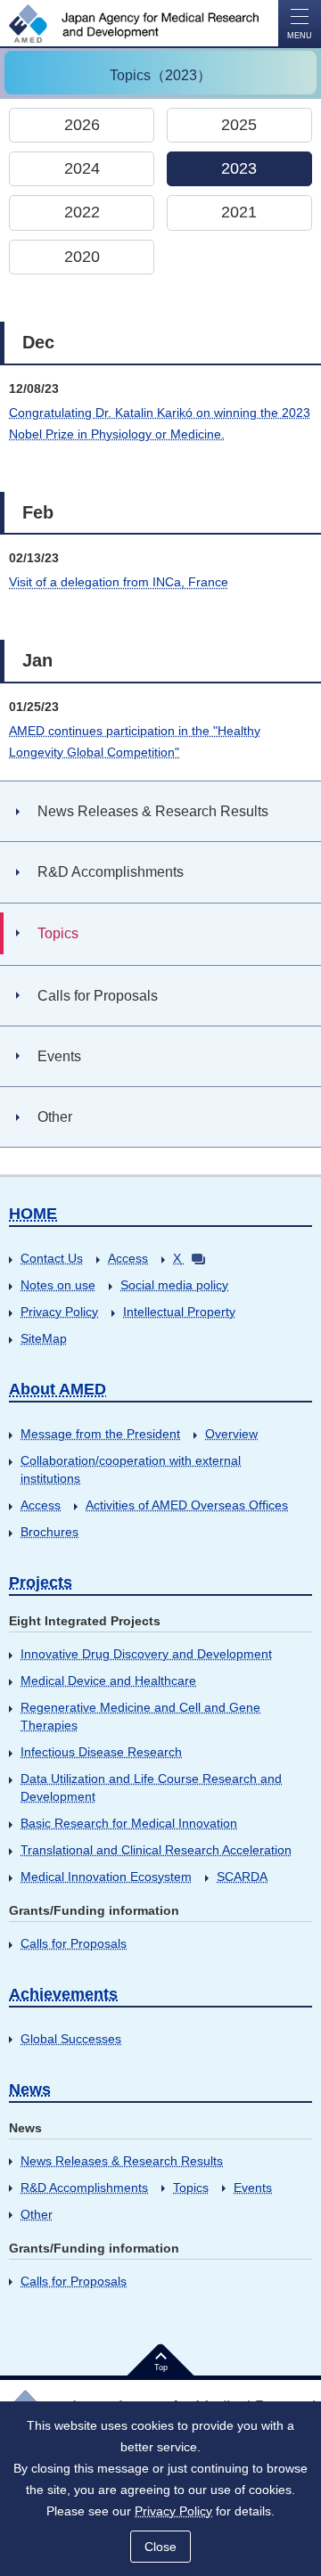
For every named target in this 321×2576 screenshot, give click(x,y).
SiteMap (44, 1338)
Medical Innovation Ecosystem (106, 1877)
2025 (239, 125)
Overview (231, 1434)
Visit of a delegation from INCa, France (119, 582)
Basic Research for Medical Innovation (129, 1823)
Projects (41, 1582)
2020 (82, 257)
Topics (191, 2188)
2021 (239, 212)
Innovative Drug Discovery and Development (146, 1654)
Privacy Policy (59, 1312)
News (30, 2089)
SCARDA (242, 1877)
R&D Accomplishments (84, 2188)
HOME (33, 1214)
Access (128, 1258)
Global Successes (71, 2039)
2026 (82, 125)
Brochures (49, 1532)
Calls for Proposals (74, 1943)
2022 (82, 212)
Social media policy (174, 1285)
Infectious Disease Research (101, 1752)
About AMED (58, 1389)
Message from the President (100, 1434)
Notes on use (58, 1285)
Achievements (63, 1994)
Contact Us (52, 1258)
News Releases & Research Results (122, 2161)
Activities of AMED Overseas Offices (187, 1505)
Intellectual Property (179, 1312)
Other (37, 2214)
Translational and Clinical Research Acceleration (156, 1850)
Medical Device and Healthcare (108, 1681)
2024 (82, 168)
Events (253, 2188)
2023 (239, 168)
